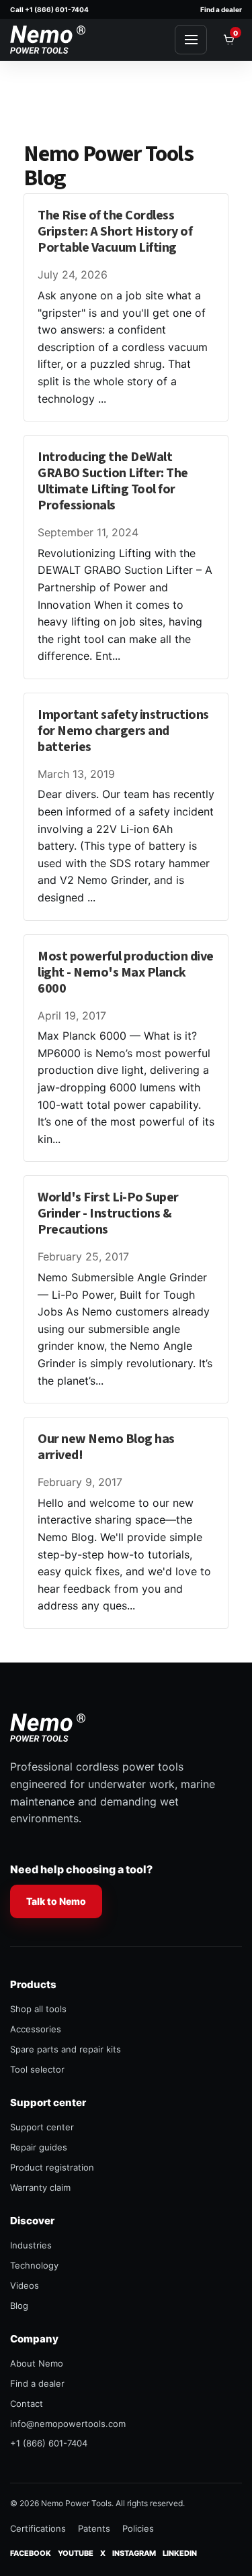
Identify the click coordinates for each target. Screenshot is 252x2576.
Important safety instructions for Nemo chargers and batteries (123, 731)
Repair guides (39, 2147)
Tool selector (37, 2069)
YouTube (76, 2553)
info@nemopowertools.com (68, 2424)
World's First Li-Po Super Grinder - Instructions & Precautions (108, 1213)
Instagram (134, 2553)
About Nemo (37, 2363)
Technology (34, 2265)
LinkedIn (180, 2553)
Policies (138, 2528)
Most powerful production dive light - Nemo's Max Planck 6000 (126, 973)
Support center (42, 2127)
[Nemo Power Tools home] (48, 40)
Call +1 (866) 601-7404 (49, 9)
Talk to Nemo (56, 1901)
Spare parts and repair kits (66, 2049)
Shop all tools (38, 2009)
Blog (19, 2306)
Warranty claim (40, 2187)
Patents (94, 2528)
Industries (31, 2245)
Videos (25, 2285)
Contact (27, 2404)
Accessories (36, 2029)
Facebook (31, 2553)
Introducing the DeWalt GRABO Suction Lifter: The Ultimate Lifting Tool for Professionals (113, 481)
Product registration (52, 2167)
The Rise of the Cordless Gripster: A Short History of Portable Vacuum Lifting (115, 232)
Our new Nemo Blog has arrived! (106, 1447)
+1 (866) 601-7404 (49, 2443)
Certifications (38, 2528)
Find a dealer (221, 9)
